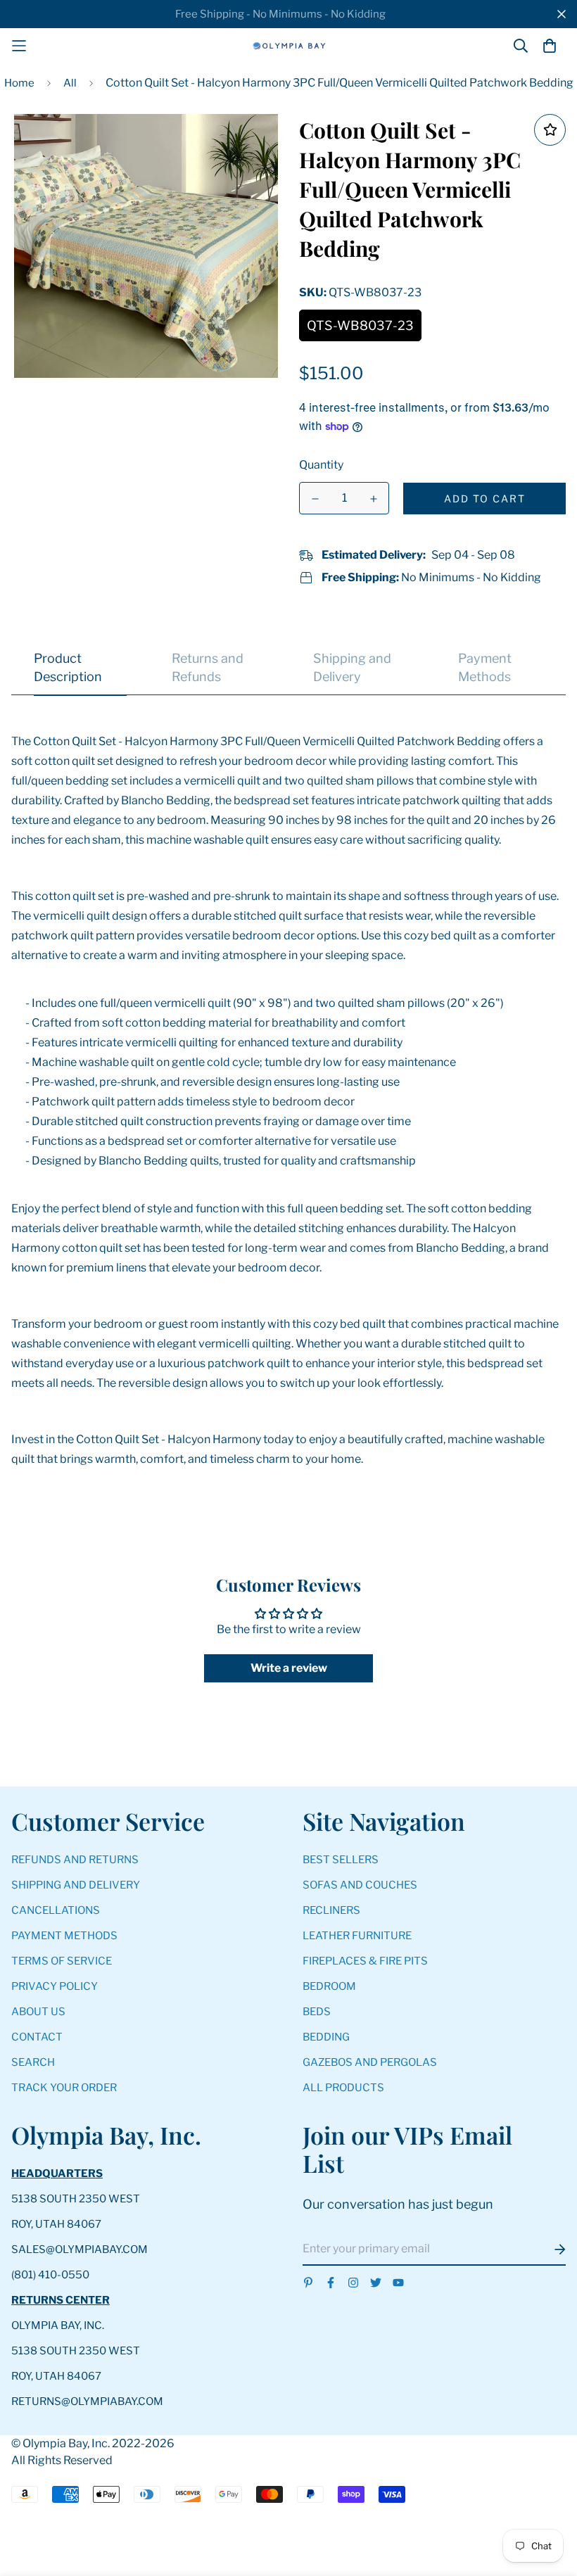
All (70, 83)
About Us (38, 2012)
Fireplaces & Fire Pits (365, 1961)
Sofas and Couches (360, 1885)
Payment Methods (64, 1936)
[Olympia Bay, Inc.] (289, 46)
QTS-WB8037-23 (360, 325)
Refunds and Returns (75, 1860)
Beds (317, 2012)
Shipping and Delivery (76, 1885)
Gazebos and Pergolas (370, 2062)
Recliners (331, 1910)
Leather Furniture (357, 1936)
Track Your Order (64, 2088)
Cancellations (56, 1910)
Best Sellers (341, 1860)
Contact (37, 2037)
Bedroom (329, 1986)
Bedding (326, 2037)
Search (33, 2062)
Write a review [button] (289, 1668)
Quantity (321, 465)
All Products (343, 2088)
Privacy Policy (55, 1986)
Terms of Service (62, 1961)
